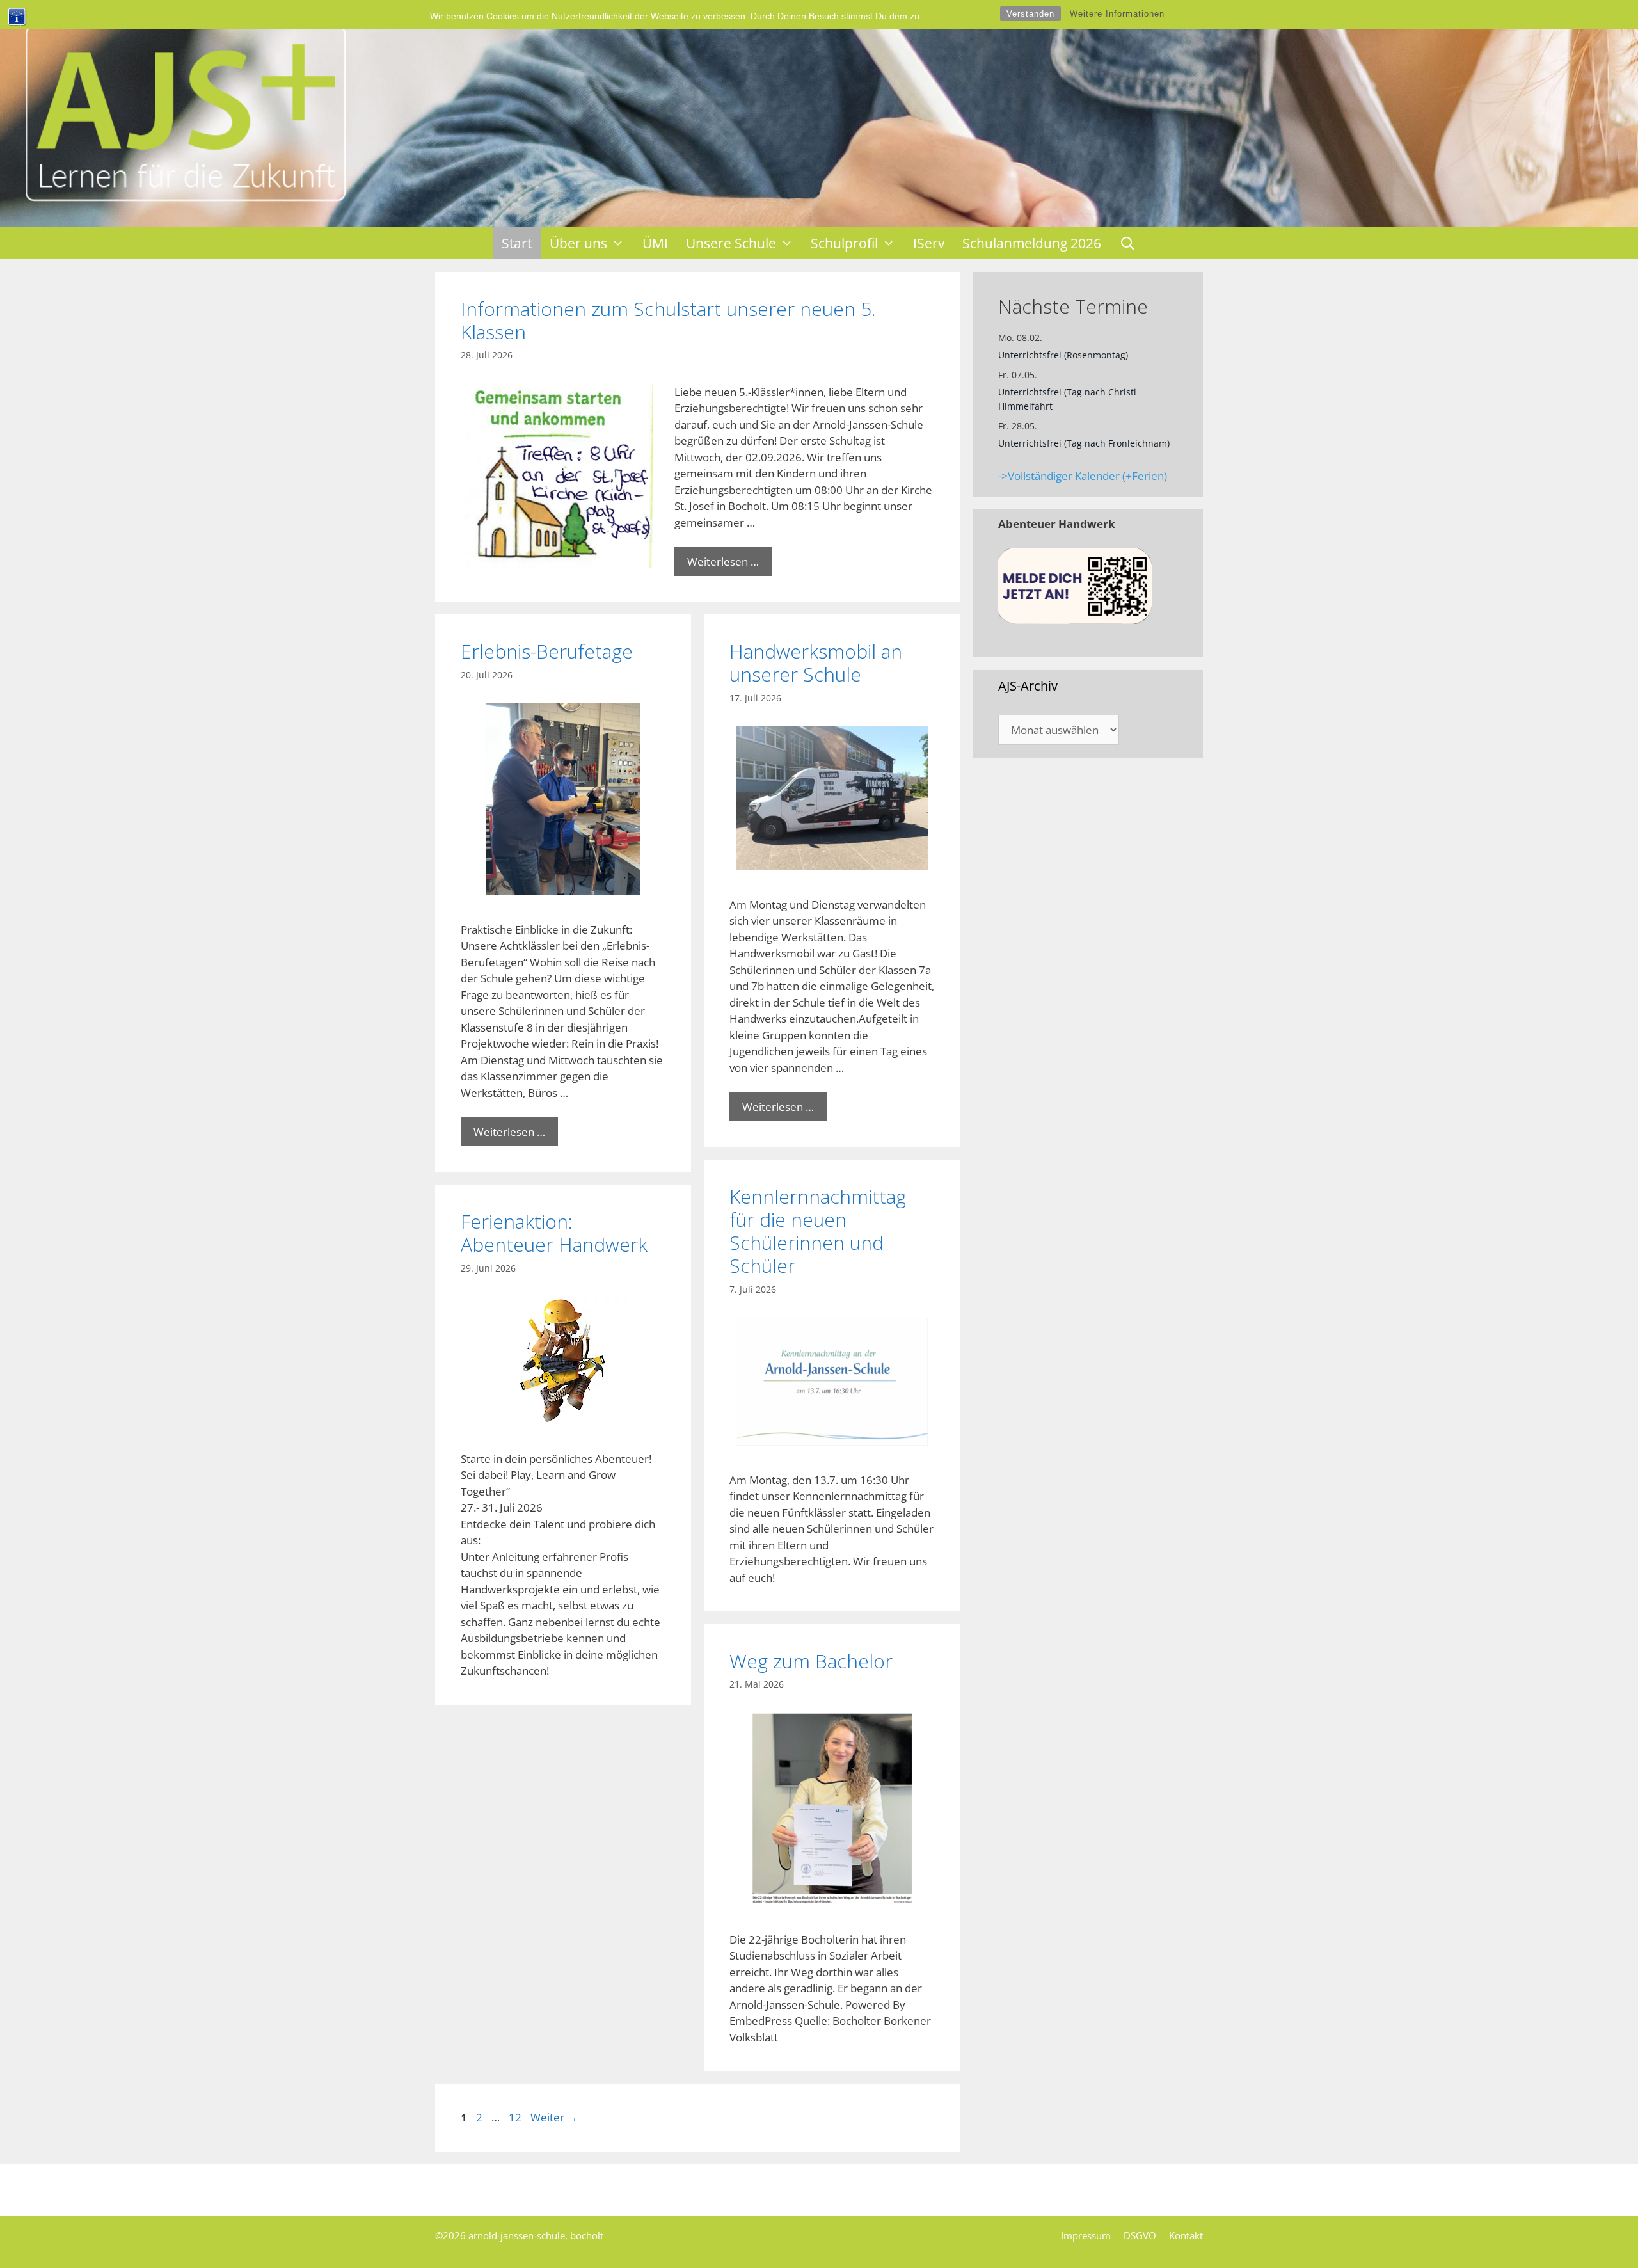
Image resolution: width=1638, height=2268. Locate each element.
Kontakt (1186, 2235)
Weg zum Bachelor (811, 1661)
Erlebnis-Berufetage (547, 651)
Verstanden (1030, 14)
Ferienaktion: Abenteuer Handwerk (554, 1233)
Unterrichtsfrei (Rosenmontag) (1063, 355)
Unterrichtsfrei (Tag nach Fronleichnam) (1084, 443)
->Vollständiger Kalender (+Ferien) (1083, 476)
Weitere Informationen (1117, 14)
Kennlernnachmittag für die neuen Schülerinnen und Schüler (818, 1231)
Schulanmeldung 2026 (1032, 243)
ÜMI (655, 243)
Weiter (554, 2117)
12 (516, 2117)
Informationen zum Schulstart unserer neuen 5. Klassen (668, 320)
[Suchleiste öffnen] (1128, 243)
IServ (929, 243)
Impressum (1086, 2235)
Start (517, 243)
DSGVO (1140, 2235)
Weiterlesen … (723, 562)
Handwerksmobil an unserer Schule (816, 663)
